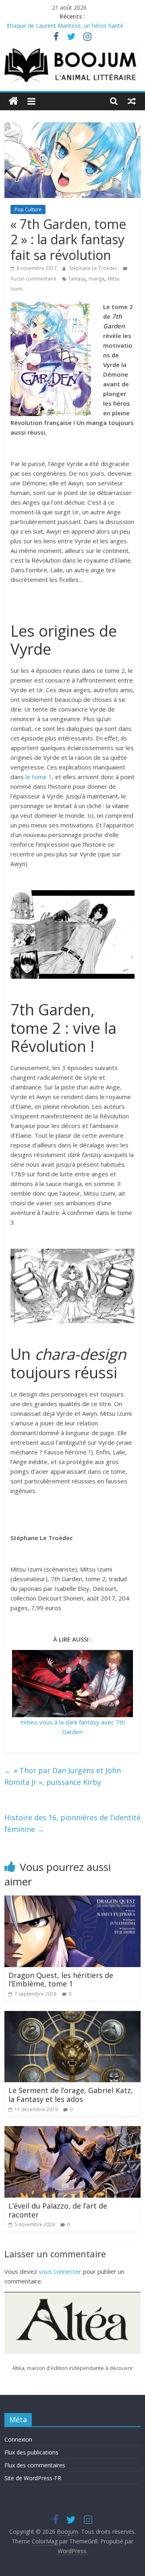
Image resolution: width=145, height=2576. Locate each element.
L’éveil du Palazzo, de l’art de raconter (58, 2210)
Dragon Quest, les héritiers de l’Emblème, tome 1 (61, 1980)
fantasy (77, 279)
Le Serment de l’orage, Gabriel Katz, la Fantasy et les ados (71, 2095)
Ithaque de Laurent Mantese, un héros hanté (65, 26)
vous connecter (60, 2271)
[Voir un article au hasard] (132, 101)
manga (96, 279)
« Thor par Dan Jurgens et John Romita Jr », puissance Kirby (63, 1776)
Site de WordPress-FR (33, 2478)
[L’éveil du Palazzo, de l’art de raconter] (72, 2131)
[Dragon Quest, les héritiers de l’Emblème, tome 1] (72, 1900)
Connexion (18, 2439)
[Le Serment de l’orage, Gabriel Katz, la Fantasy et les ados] (72, 2016)
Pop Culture (28, 209)
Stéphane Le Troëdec (94, 268)
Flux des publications (31, 2452)
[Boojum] (13, 101)
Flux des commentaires (35, 2465)
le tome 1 (39, 777)
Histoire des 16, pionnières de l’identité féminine (72, 1823)
